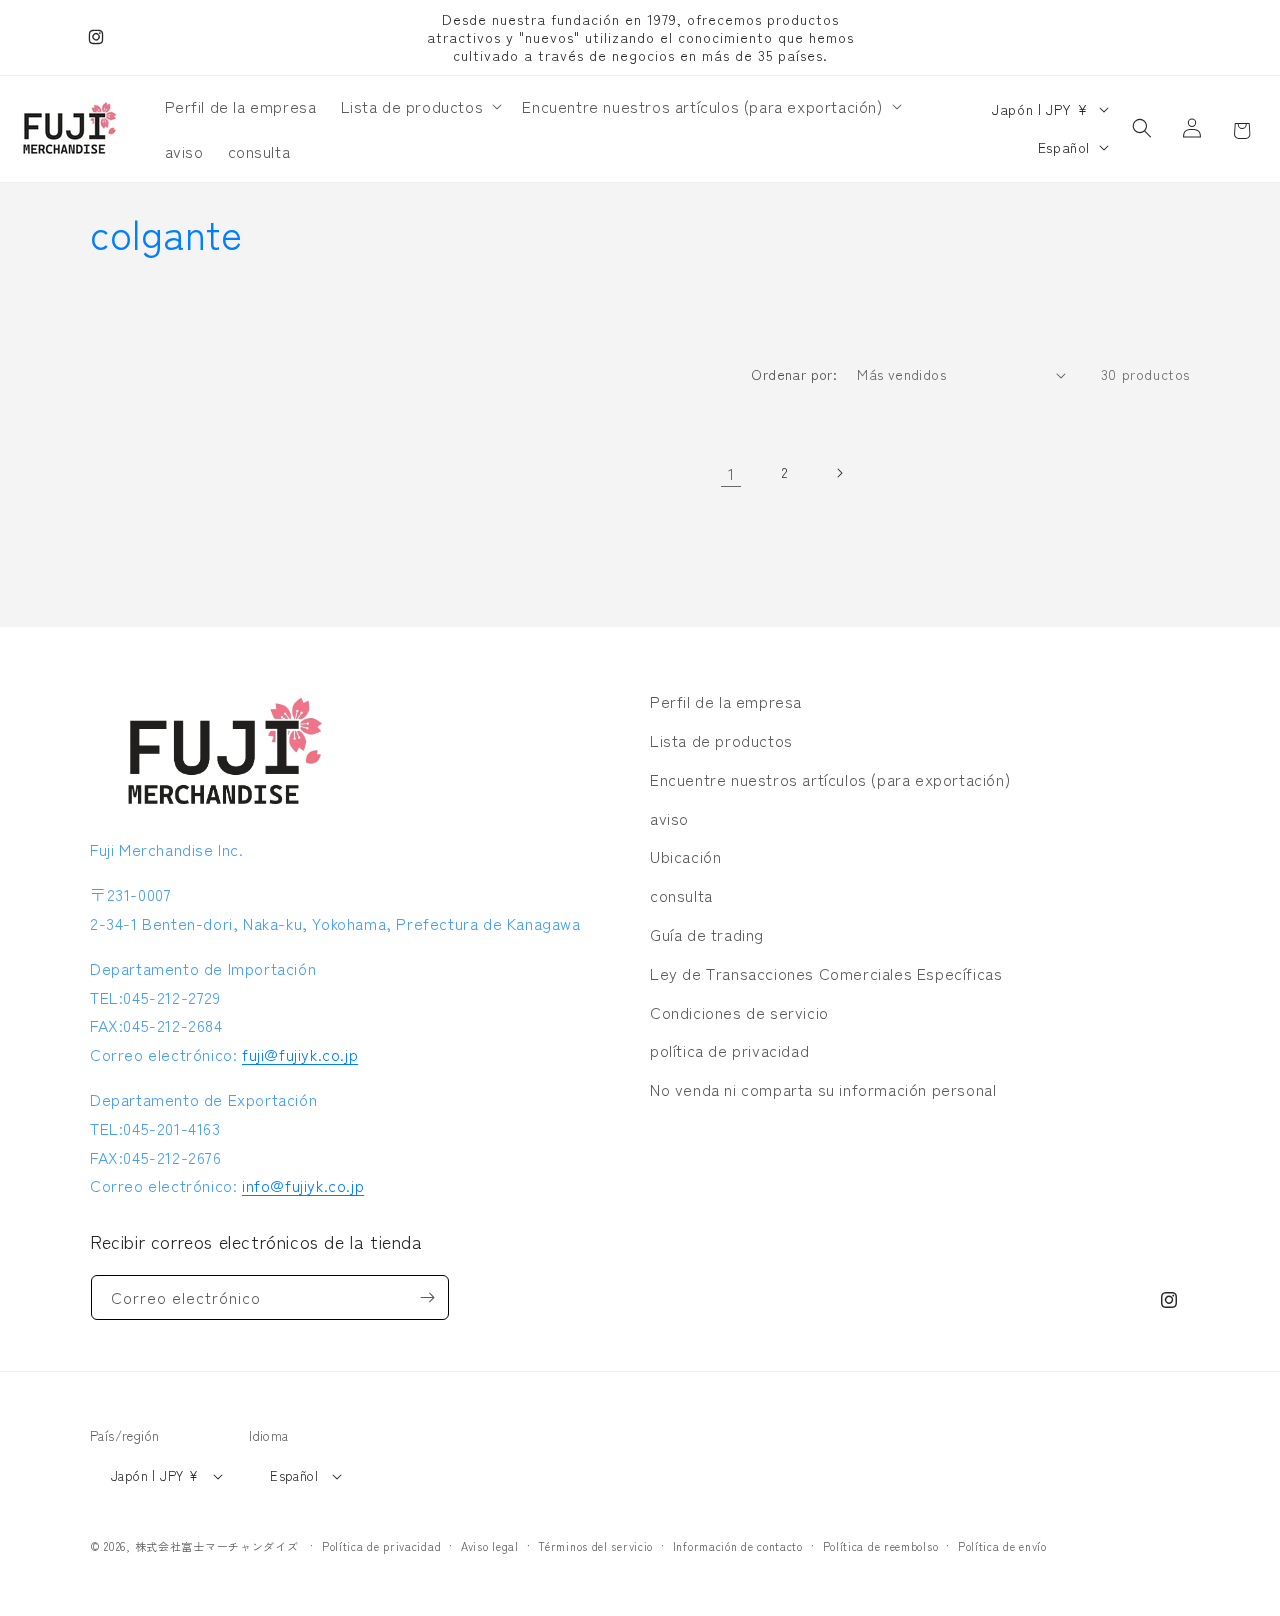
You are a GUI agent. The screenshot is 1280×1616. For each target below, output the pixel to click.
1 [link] (731, 473)
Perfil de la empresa (726, 701)
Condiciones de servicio (739, 1012)
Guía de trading (707, 934)
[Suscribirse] (427, 1297)
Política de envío (1002, 1546)
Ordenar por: (794, 374)
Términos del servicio (595, 1546)
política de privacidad (729, 1050)
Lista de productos (721, 740)
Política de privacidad (381, 1546)
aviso (669, 818)
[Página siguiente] (839, 473)
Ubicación (685, 856)
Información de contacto (738, 1546)
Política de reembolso (881, 1546)
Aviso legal (490, 1546)
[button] (420, 106)
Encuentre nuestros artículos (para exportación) (830, 779)
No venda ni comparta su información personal (823, 1089)
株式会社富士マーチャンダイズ (217, 1546)
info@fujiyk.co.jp (303, 1185)
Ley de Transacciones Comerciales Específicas (826, 973)
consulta (681, 895)
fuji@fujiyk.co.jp (300, 1054)
